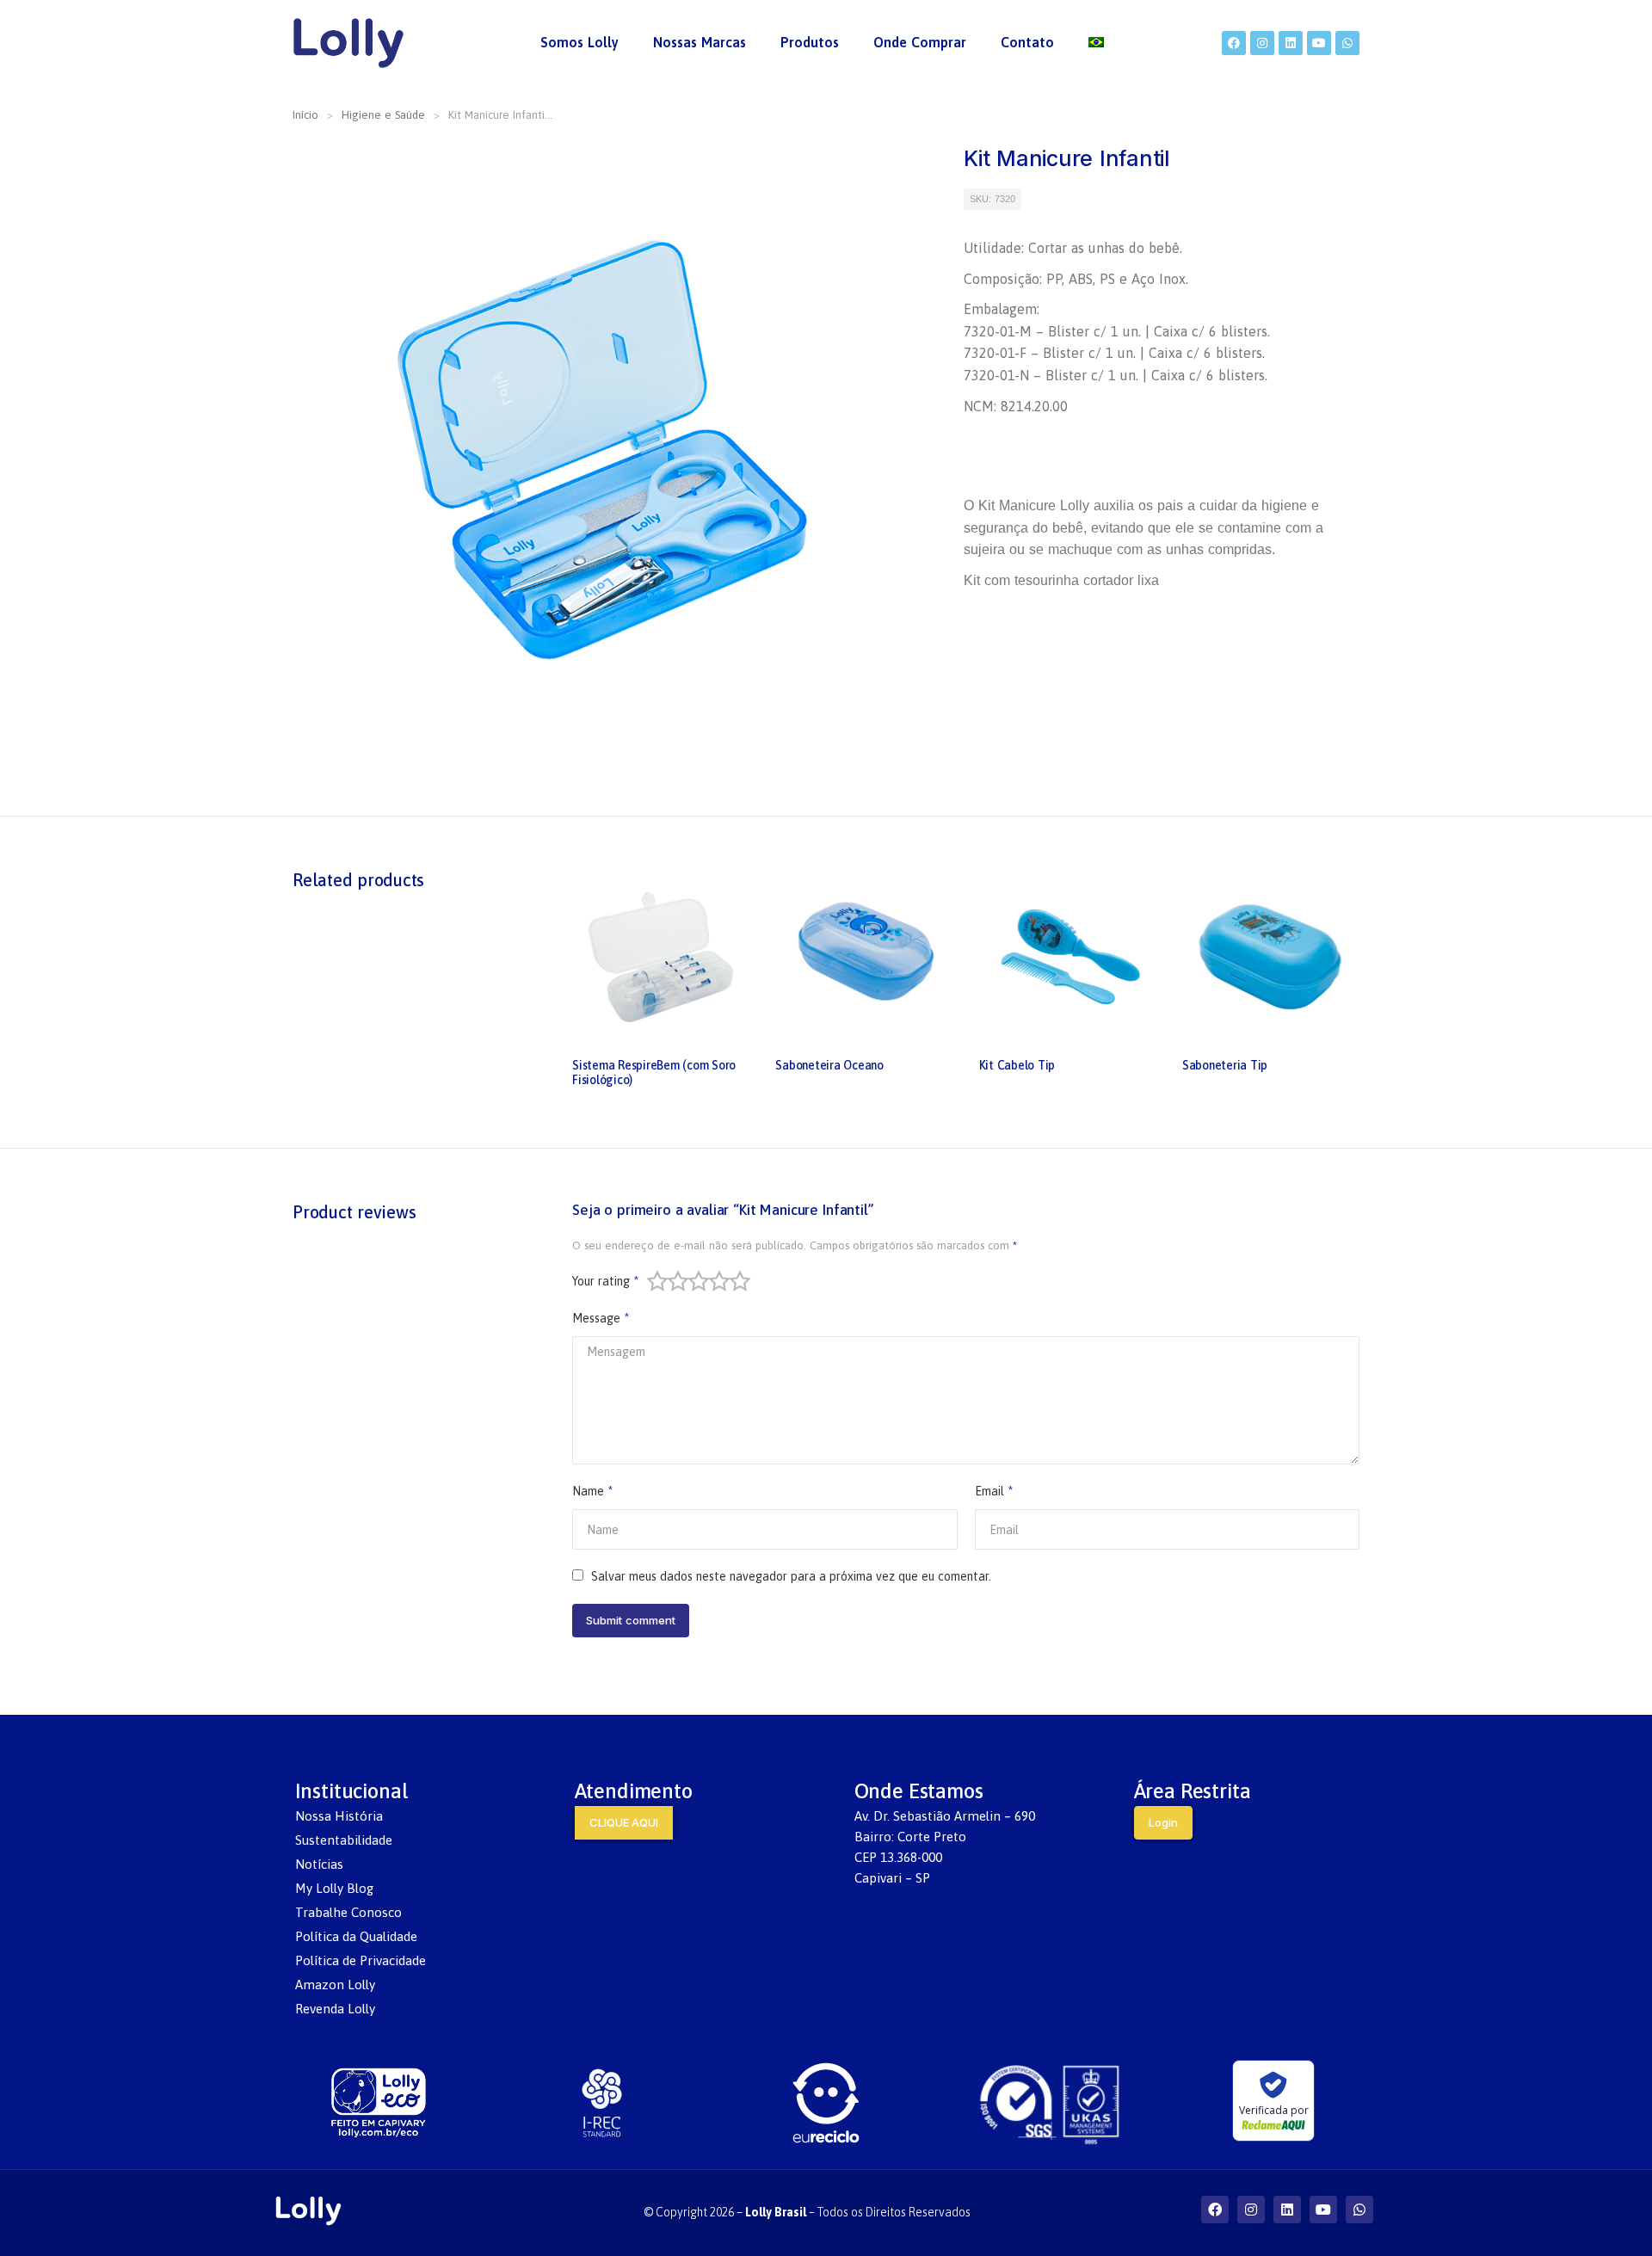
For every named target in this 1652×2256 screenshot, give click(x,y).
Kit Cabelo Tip (1017, 1065)
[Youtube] (1319, 43)
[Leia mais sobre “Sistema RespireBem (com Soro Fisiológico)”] (735, 1031)
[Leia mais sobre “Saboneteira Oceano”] (939, 1031)
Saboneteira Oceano (829, 1065)
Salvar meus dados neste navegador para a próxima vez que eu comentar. (791, 1576)
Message (601, 1318)
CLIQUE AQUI (624, 1822)
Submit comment (631, 1620)
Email (994, 1491)
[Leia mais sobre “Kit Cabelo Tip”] (1142, 1031)
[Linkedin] (1291, 43)
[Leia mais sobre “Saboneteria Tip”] (1345, 1031)
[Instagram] (1262, 43)
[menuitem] (579, 43)
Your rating (605, 1281)
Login (1163, 1822)
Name (592, 1491)
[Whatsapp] (1347, 43)
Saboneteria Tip (1225, 1065)
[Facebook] (1234, 43)
